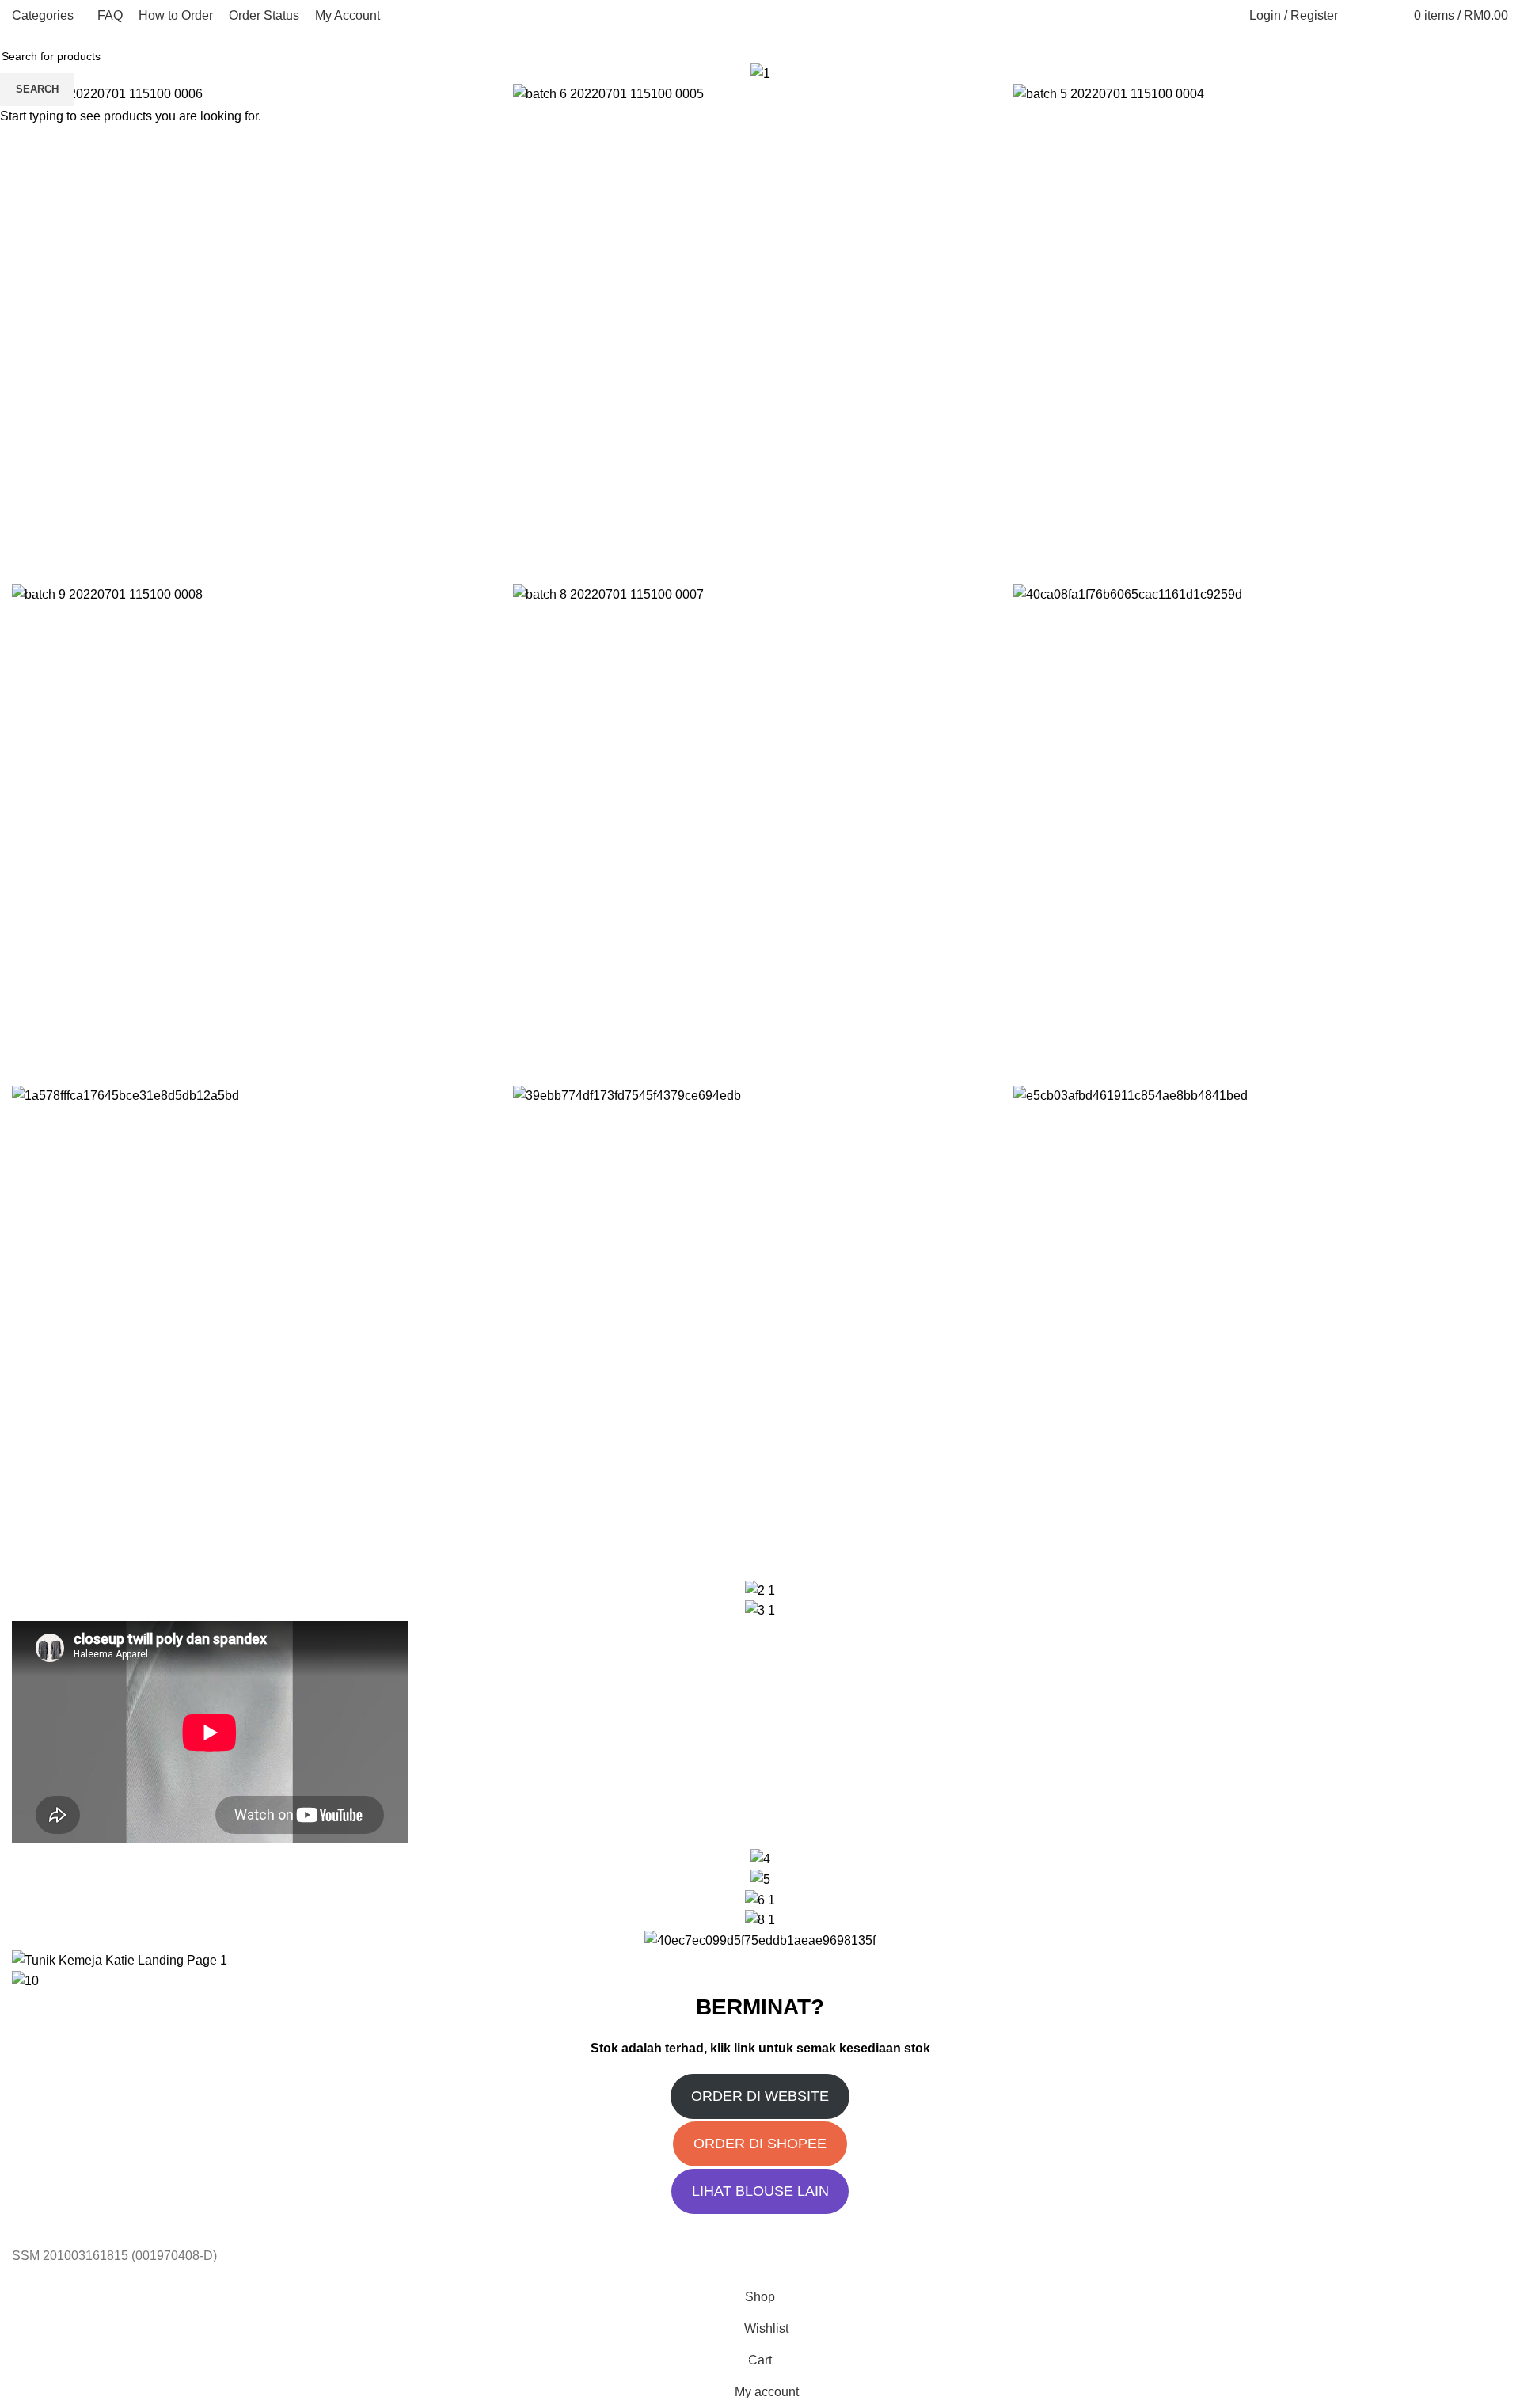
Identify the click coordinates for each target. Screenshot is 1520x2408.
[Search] (1358, 16)
